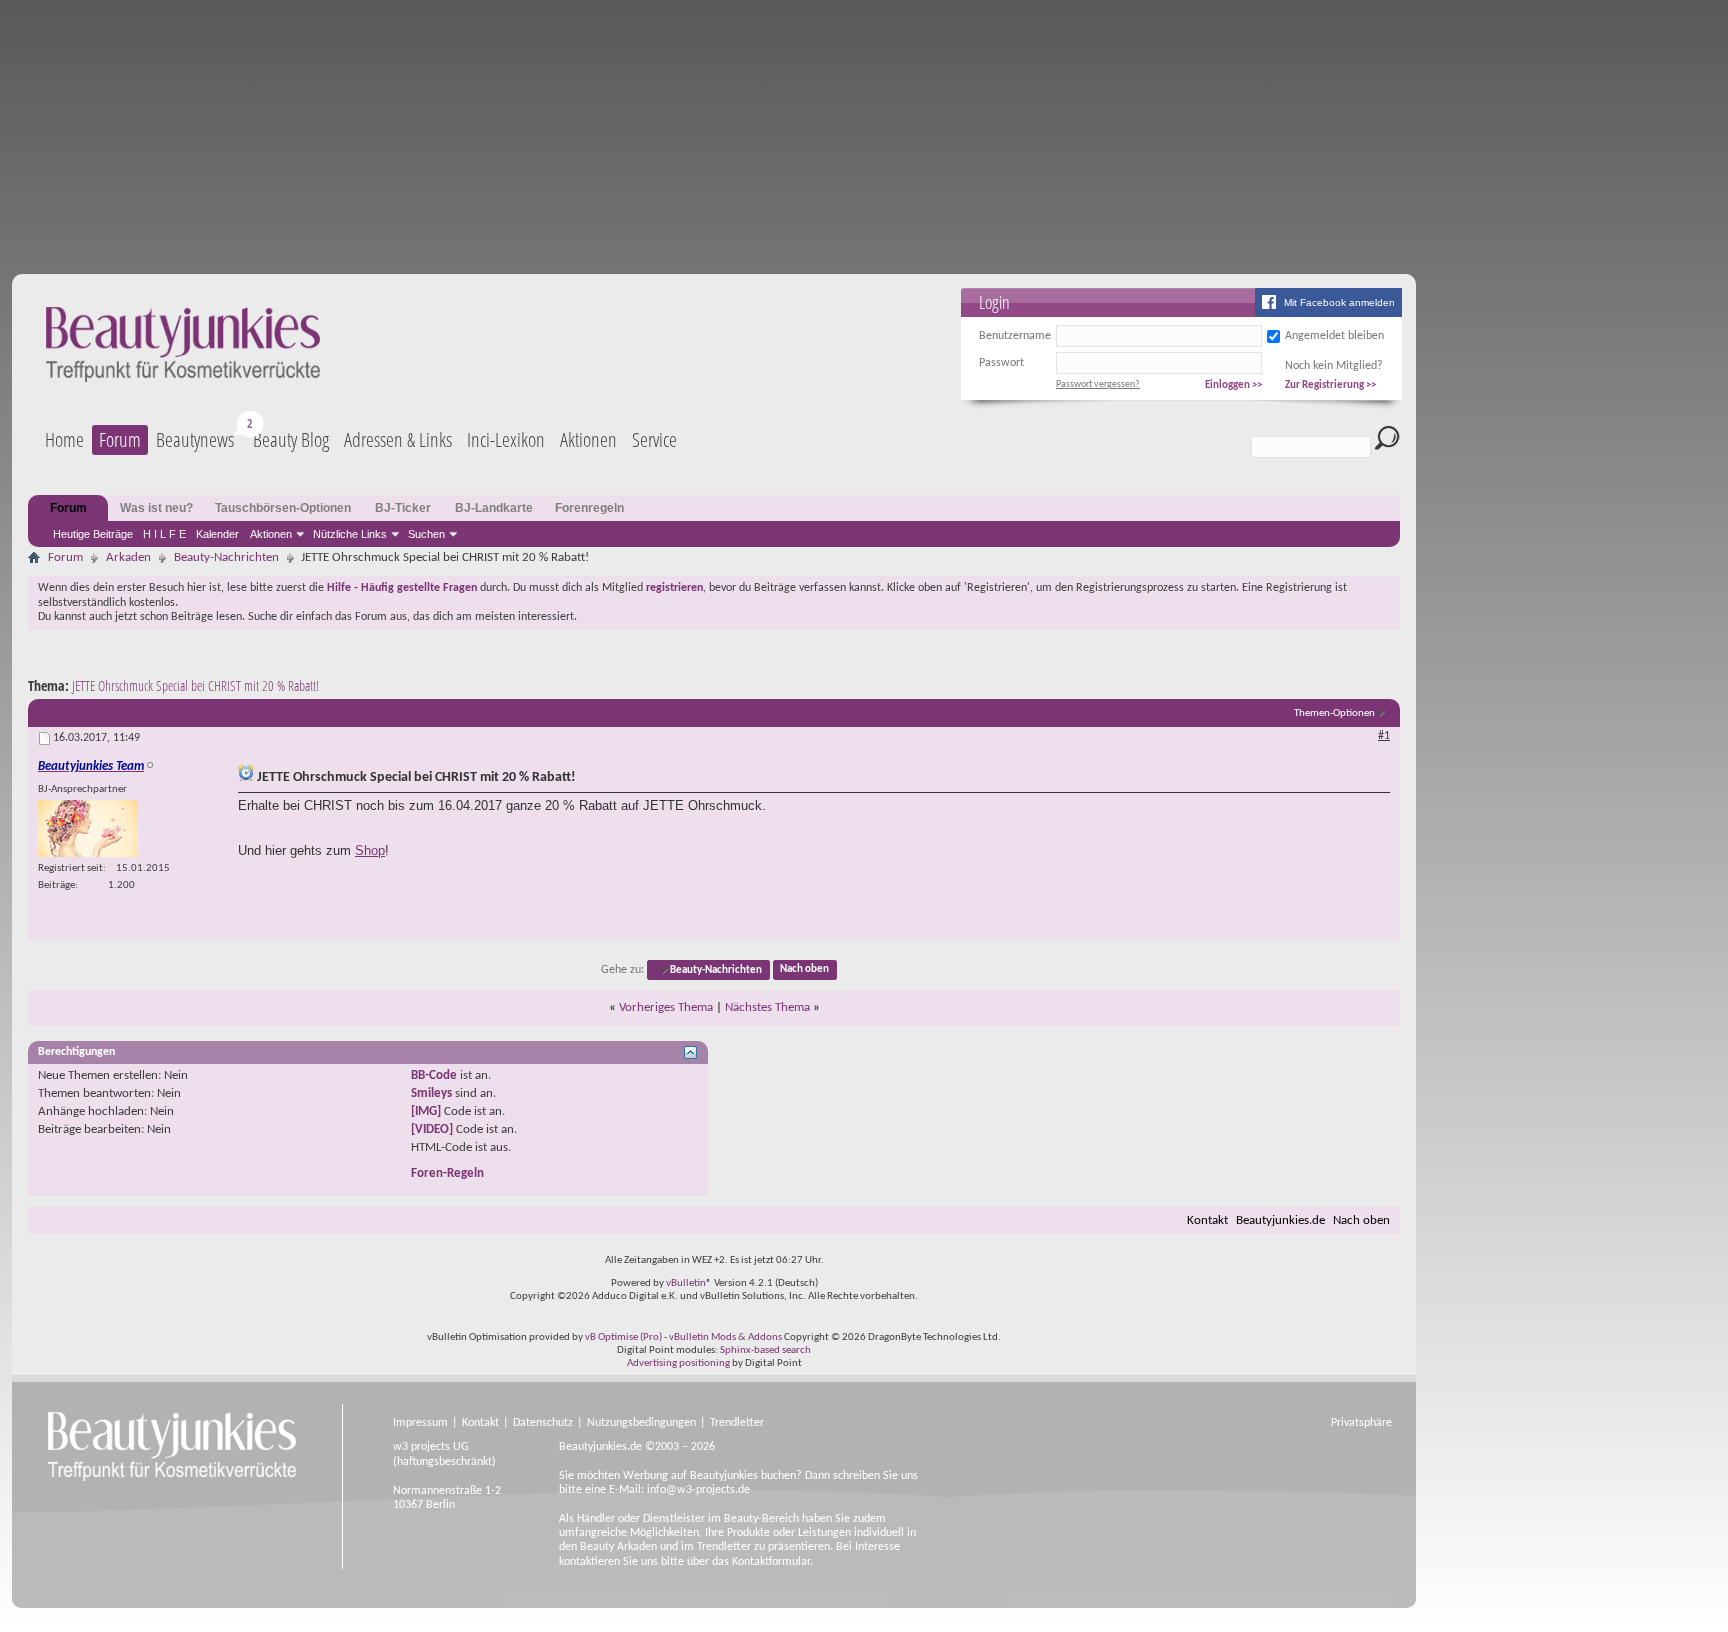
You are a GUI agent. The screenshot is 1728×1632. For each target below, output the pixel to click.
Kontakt (1207, 1220)
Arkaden (128, 557)
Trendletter (737, 1423)
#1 (1384, 736)
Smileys (431, 1093)
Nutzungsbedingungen (641, 1423)
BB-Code (434, 1075)
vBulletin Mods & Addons (725, 1337)
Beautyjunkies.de (1280, 1220)
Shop (370, 850)
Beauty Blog (291, 439)
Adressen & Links (398, 439)
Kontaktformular (771, 1562)
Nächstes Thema (767, 1007)
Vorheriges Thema (666, 1007)
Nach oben (804, 970)
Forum (120, 439)
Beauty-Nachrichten (226, 557)
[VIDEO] (432, 1129)
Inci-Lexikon (506, 439)
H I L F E (164, 534)
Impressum (420, 1423)
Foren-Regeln (447, 1173)
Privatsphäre (1361, 1423)
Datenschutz (543, 1423)
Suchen (426, 534)
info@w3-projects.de (698, 1490)
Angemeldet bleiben (1334, 336)
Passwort (1001, 363)
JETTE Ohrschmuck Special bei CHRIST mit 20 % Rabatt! (195, 685)
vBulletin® (689, 1283)
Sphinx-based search (765, 1350)
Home (64, 439)
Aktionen (271, 534)
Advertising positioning (678, 1363)
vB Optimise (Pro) (623, 1337)
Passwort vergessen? (1098, 384)
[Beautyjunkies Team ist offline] (88, 828)
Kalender (217, 534)
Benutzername (1015, 336)
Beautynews (195, 439)
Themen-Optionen (1334, 713)
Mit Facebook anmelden (1339, 302)
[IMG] (426, 1111)
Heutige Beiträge (93, 534)
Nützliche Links (350, 534)
